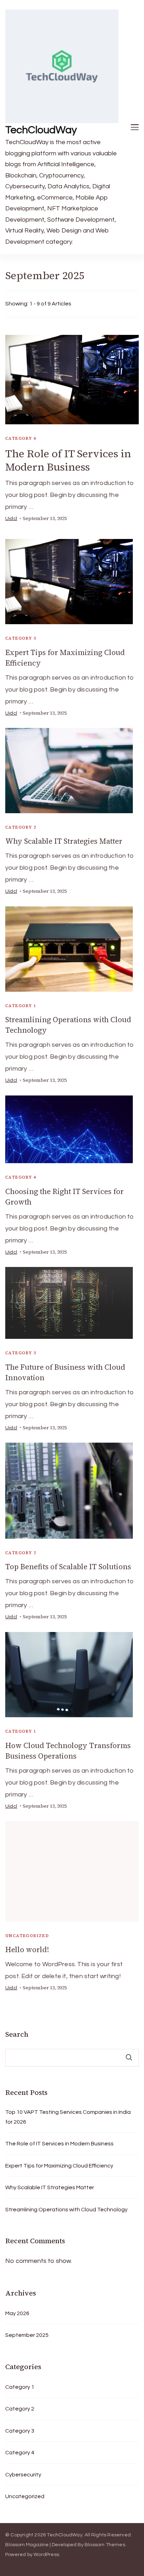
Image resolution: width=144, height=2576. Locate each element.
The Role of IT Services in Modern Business (68, 460)
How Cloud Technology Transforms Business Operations (68, 1751)
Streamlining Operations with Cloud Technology (66, 2210)
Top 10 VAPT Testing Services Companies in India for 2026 (68, 2117)
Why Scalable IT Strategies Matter (64, 841)
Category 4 (21, 438)
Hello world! (27, 1950)
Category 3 (21, 638)
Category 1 (21, 1006)
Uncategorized (27, 1936)
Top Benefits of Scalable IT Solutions (68, 1567)
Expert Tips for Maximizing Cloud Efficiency (59, 2166)
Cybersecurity (23, 2475)
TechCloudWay (41, 130)
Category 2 (21, 827)
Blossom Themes (105, 2545)
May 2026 (17, 2313)
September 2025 (27, 2335)
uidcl (11, 519)
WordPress (46, 2555)
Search (17, 2034)
